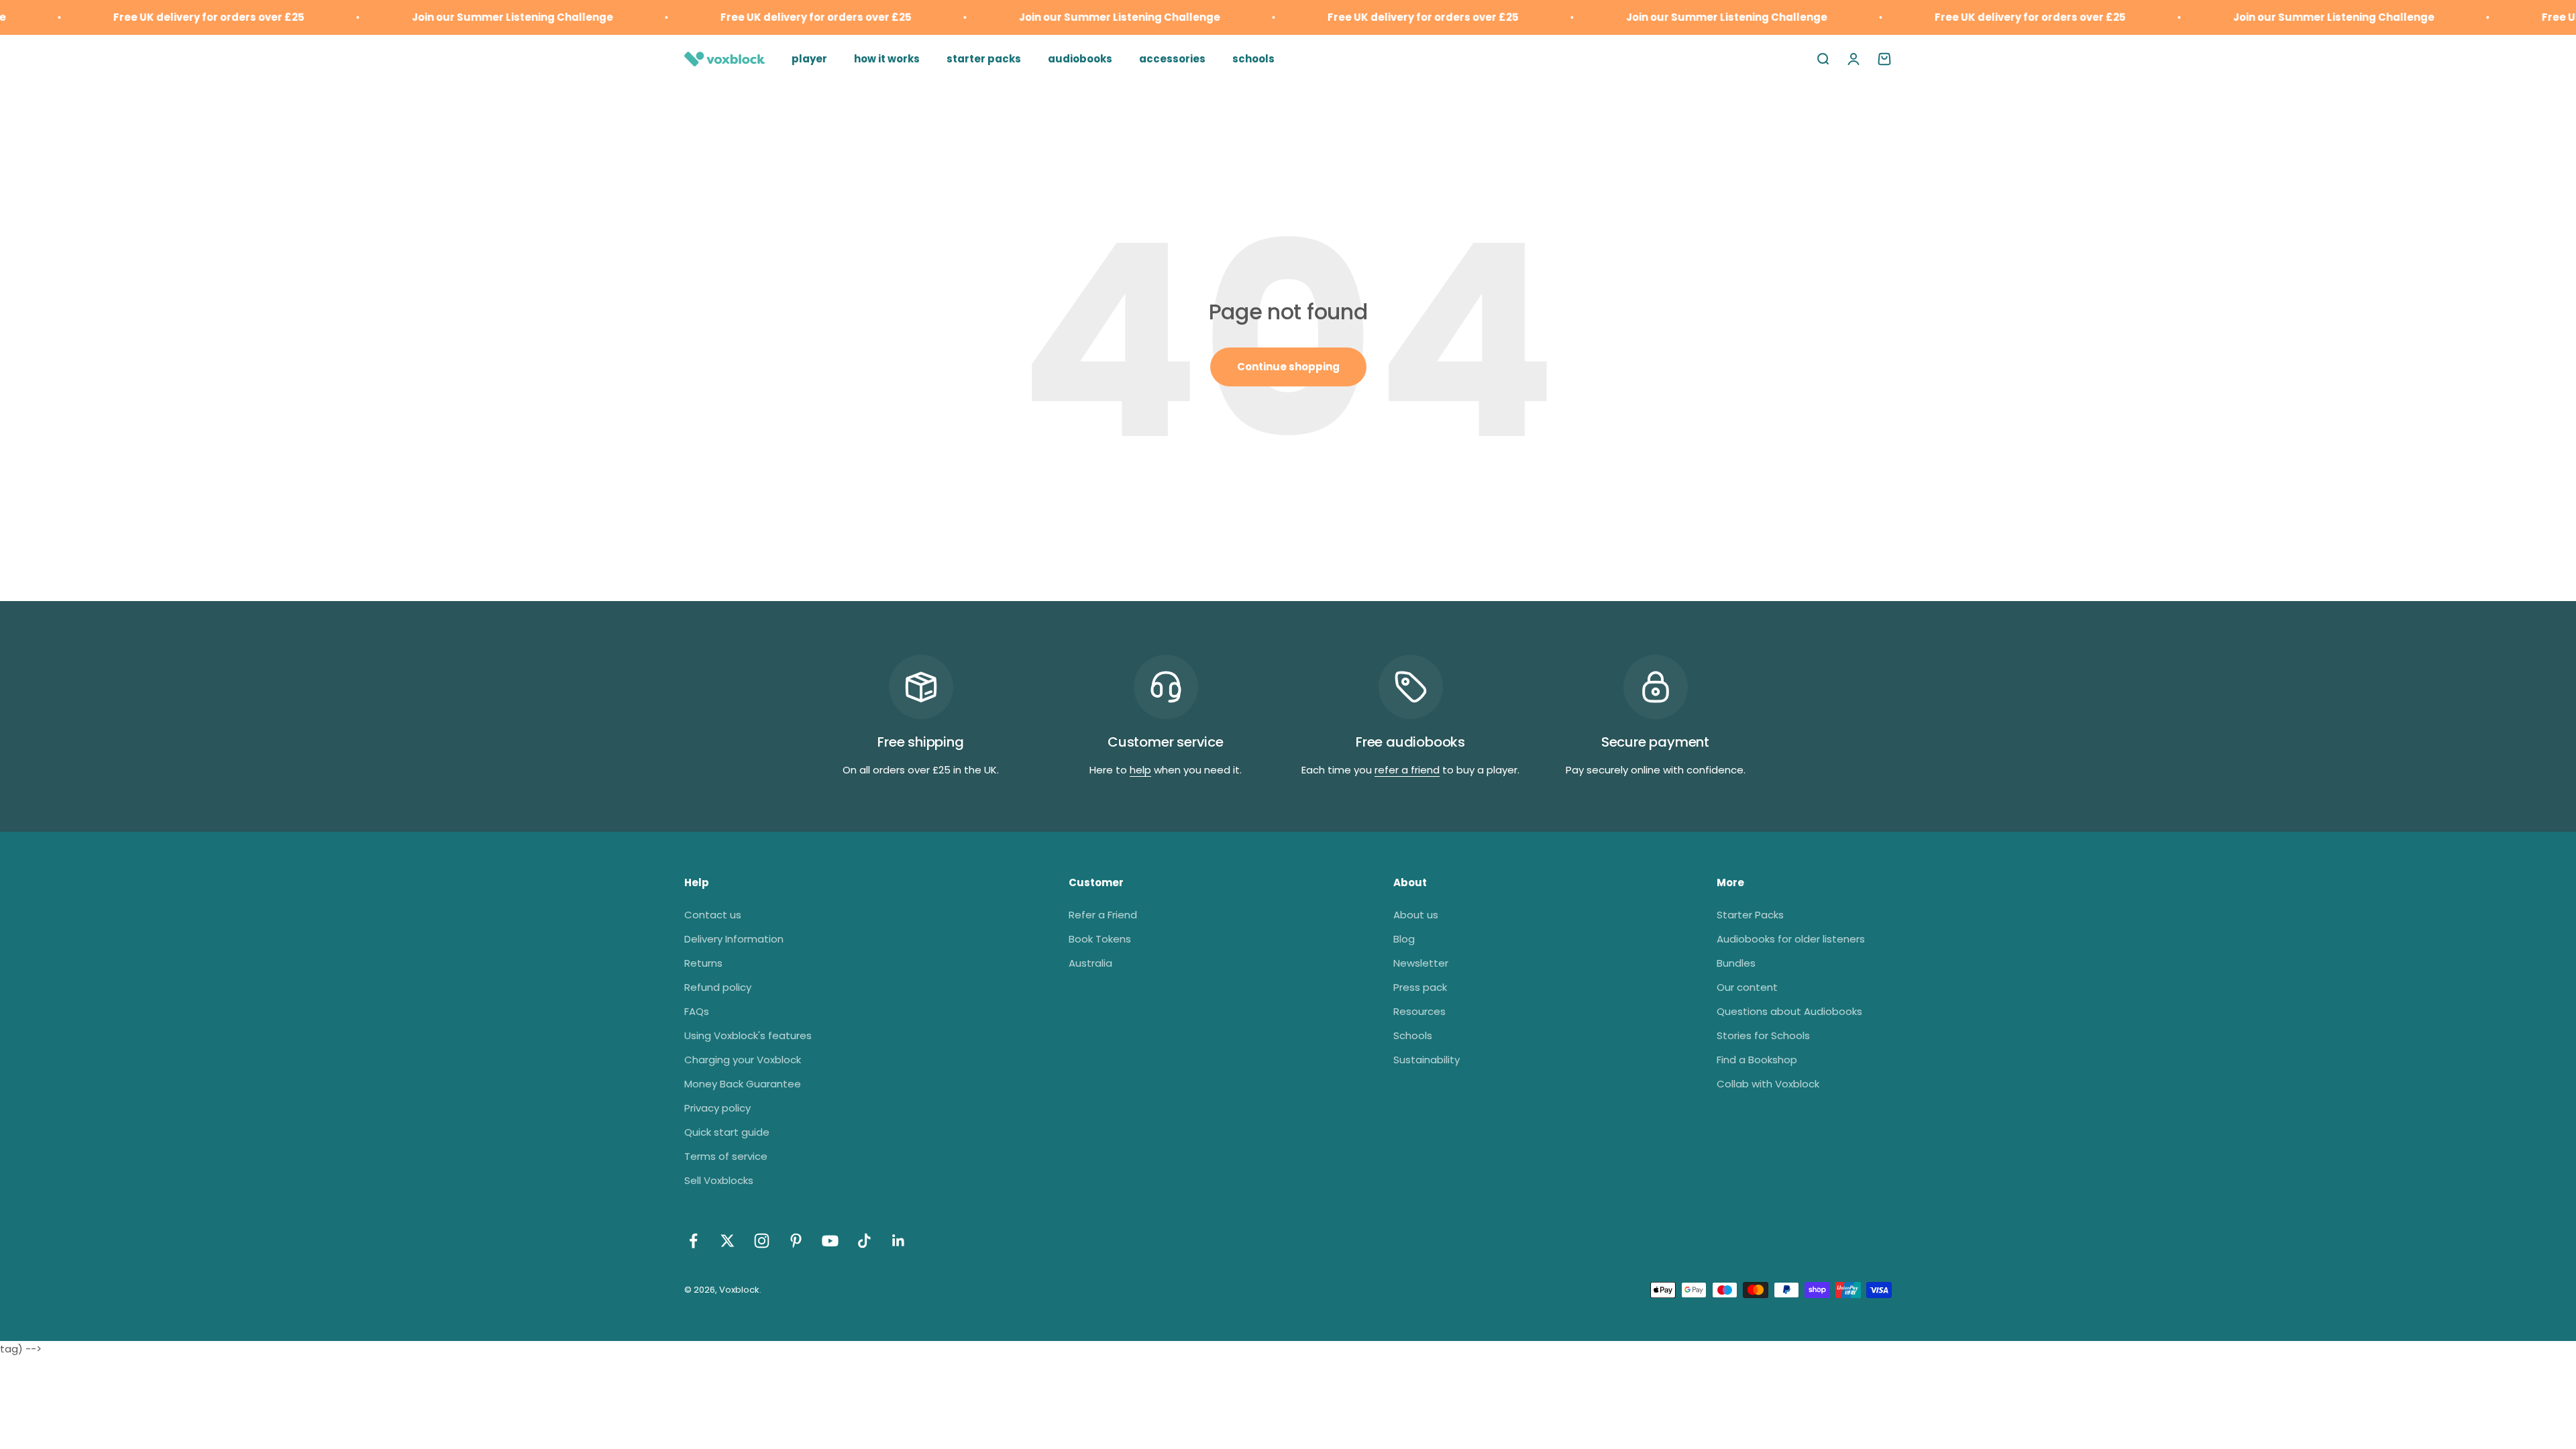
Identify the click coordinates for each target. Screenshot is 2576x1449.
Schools (1413, 1035)
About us (1416, 915)
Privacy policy (717, 1108)
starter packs (984, 59)
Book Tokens (1100, 939)
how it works (887, 59)
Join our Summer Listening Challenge (450, 17)
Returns (703, 963)
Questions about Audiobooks (1789, 1011)
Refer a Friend (1103, 915)
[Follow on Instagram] (762, 1241)
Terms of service (726, 1156)
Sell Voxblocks (719, 1180)
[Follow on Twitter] (728, 1241)
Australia (1090, 963)
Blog (1404, 939)
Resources (1419, 1011)
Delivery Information (734, 939)
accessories (1172, 59)
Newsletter (1421, 963)
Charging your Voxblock (743, 1060)
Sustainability (1427, 1060)
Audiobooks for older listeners (1791, 939)
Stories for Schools (1763, 1035)
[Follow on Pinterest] (796, 1241)
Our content (1747, 987)
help (1140, 770)
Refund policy (718, 987)
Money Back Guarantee (743, 1084)
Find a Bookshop (1757, 1060)
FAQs (697, 1011)
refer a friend (1407, 770)
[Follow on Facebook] (693, 1241)
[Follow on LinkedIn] (899, 1241)
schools (1253, 59)
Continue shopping (1288, 367)
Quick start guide (727, 1132)
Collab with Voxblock (1768, 1084)
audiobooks (1080, 59)
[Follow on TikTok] (864, 1241)
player (809, 59)
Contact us (713, 915)
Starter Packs (1750, 915)
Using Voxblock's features (748, 1035)
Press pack (1420, 987)
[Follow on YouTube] (830, 1241)
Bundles (1736, 963)
